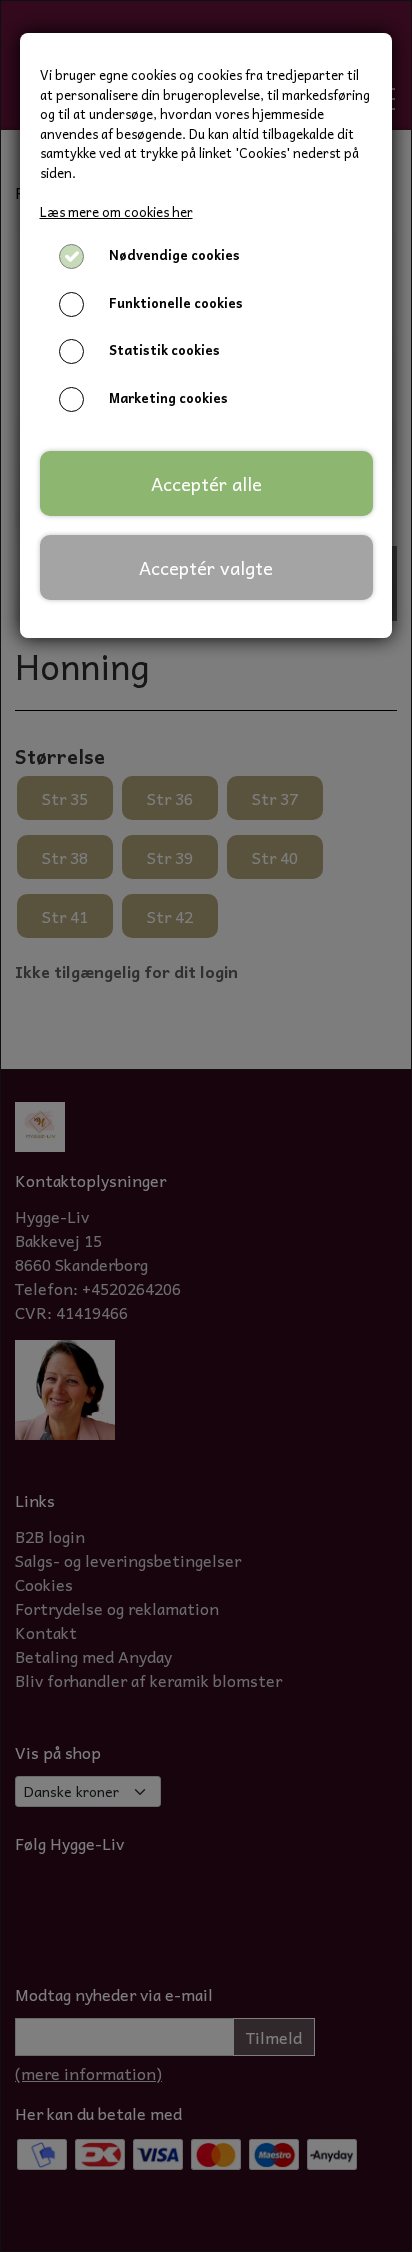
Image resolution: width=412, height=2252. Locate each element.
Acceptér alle (206, 483)
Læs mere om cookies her (116, 211)
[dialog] (206, 1126)
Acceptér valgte (206, 567)
